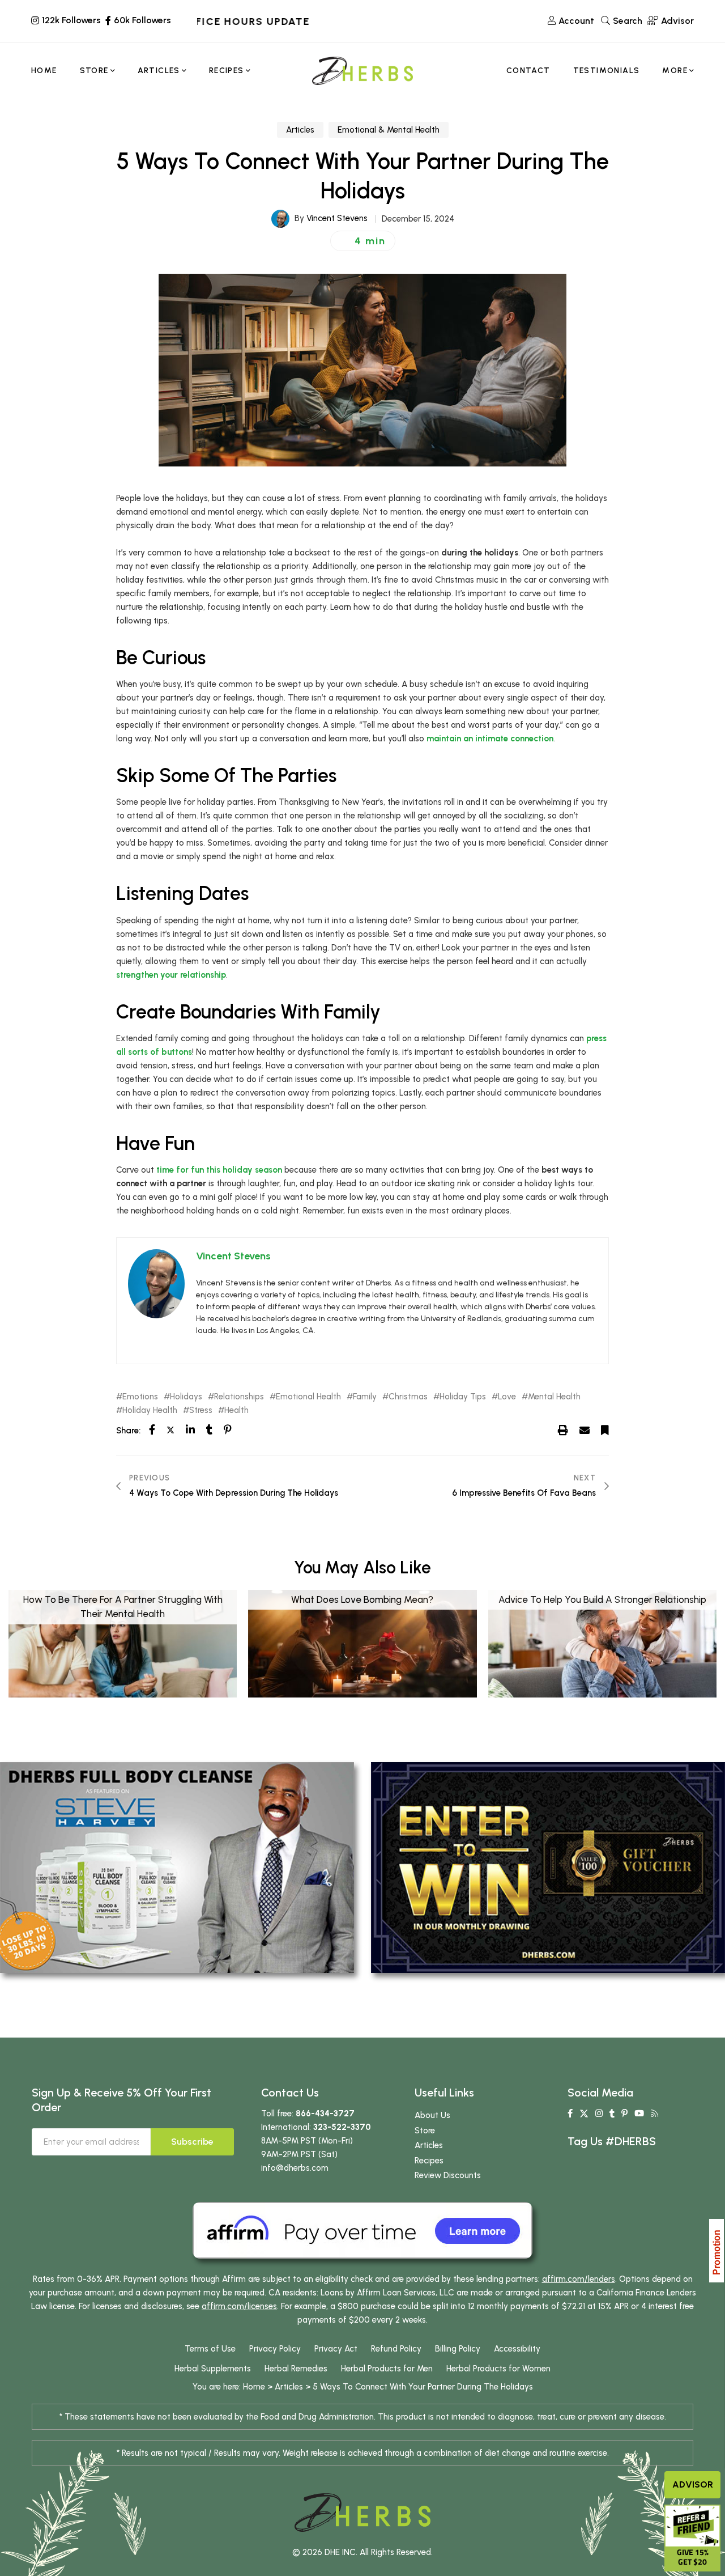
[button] (363, 241)
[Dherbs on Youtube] (639, 2114)
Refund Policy (396, 2349)
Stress (201, 1410)
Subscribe (192, 2142)
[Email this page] (585, 1430)
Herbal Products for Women (498, 2369)
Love (507, 1397)
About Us (432, 2115)
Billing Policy (458, 2349)
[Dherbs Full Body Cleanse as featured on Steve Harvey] (177, 1867)
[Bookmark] (605, 1430)
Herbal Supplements (213, 2369)
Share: (128, 1431)
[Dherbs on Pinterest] (624, 2114)
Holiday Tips (463, 1397)
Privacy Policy (275, 2349)
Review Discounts (448, 2175)
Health (236, 1410)
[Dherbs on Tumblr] (612, 2114)
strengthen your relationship (171, 975)
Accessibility (517, 2349)
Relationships (239, 1397)
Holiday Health (150, 1410)
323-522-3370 (342, 2127)
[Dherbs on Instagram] (599, 2114)
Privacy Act (336, 2349)
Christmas (408, 1397)
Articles (300, 130)
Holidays (186, 1397)
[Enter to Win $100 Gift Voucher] (548, 1867)
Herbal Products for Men (387, 2369)
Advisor (693, 2484)
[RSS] (654, 2114)
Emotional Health (308, 1397)
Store (425, 2131)
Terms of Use (210, 2349)
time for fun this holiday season (219, 1170)
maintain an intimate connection (490, 739)
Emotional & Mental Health (389, 130)
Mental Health (554, 1397)
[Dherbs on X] (584, 2114)
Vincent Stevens (337, 218)
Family (365, 1397)
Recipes (429, 2161)
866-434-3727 (325, 2114)
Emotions (140, 1397)
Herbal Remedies (296, 2369)
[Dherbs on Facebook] (570, 2114)
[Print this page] (563, 1430)
